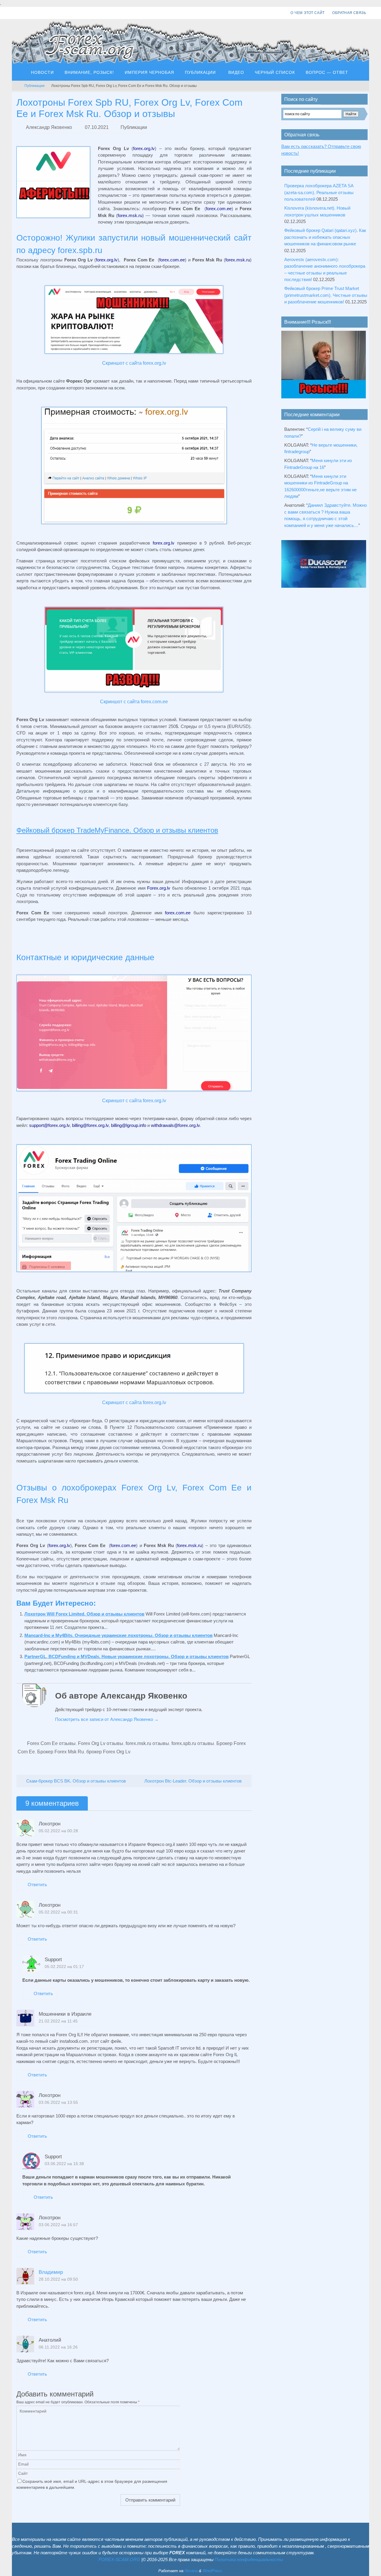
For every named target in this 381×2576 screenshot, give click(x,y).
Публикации (35, 86)
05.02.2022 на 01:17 (64, 1967)
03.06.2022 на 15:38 (64, 2164)
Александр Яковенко (49, 127)
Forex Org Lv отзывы (101, 1743)
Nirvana (191, 2571)
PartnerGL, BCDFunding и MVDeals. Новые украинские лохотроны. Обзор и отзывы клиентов (127, 1656)
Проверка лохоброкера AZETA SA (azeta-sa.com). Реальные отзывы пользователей (319, 192)
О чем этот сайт (307, 13)
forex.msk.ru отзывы (147, 1743)
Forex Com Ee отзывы (51, 1743)
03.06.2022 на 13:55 (58, 2102)
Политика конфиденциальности (249, 2559)
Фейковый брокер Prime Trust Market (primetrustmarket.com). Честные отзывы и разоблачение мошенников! (326, 295)
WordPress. (213, 2571)
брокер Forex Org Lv (108, 1752)
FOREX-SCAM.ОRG (119, 2559)
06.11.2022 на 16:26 (58, 2347)
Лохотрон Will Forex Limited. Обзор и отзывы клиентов (84, 1614)
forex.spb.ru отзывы (193, 1743)
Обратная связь (349, 13)
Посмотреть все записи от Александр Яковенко (107, 1719)
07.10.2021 (97, 127)
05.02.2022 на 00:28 (58, 1831)
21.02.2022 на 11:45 (58, 2021)
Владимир (51, 2272)
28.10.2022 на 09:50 (58, 2279)
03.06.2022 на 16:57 (58, 2225)
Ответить (37, 1885)
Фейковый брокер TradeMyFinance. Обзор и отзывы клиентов (117, 830)
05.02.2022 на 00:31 (58, 1912)
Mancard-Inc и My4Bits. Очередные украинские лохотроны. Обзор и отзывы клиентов (118, 1635)
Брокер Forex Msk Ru (61, 1752)
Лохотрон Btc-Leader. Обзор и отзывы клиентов (194, 1781)
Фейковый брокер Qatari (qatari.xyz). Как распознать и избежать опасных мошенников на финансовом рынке (325, 237)
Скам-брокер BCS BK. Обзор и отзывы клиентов (75, 1781)
